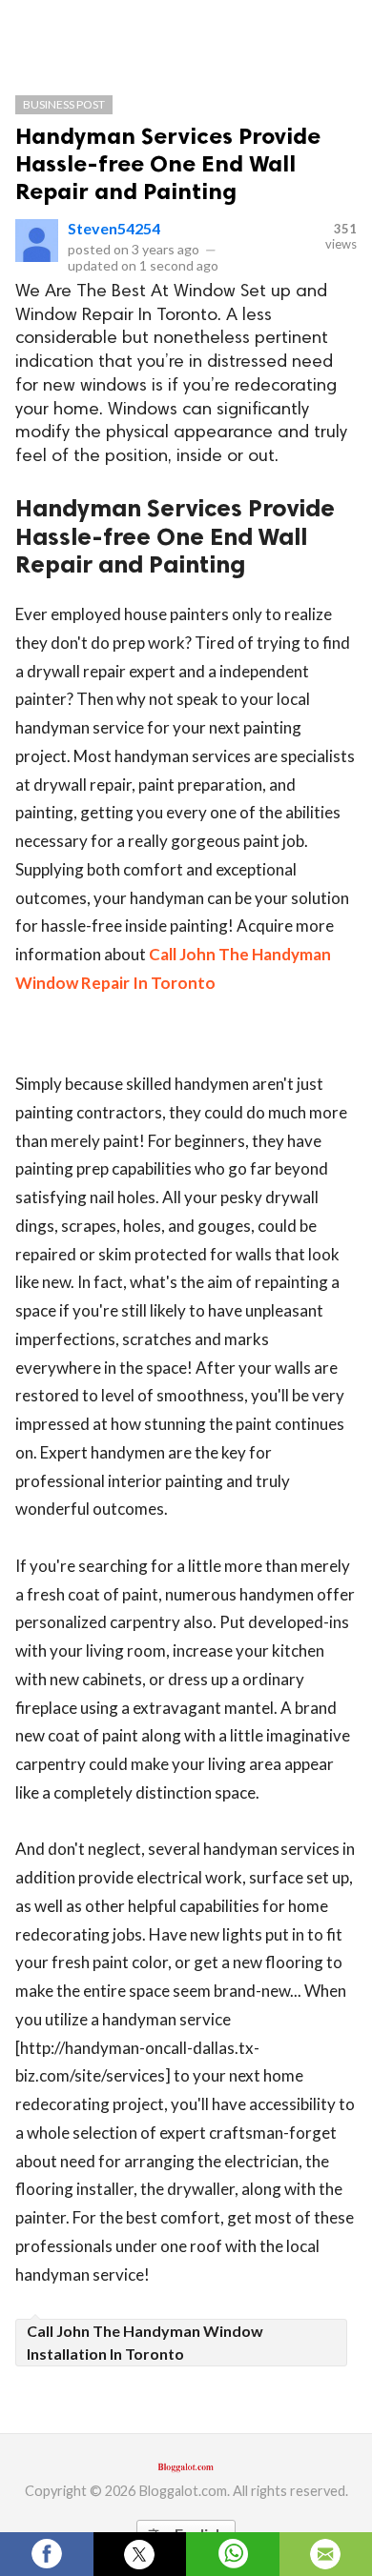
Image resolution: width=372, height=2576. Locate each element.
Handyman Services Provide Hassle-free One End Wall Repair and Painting (168, 163)
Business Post (64, 104)
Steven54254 (114, 228)
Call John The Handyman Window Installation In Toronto (145, 2342)
